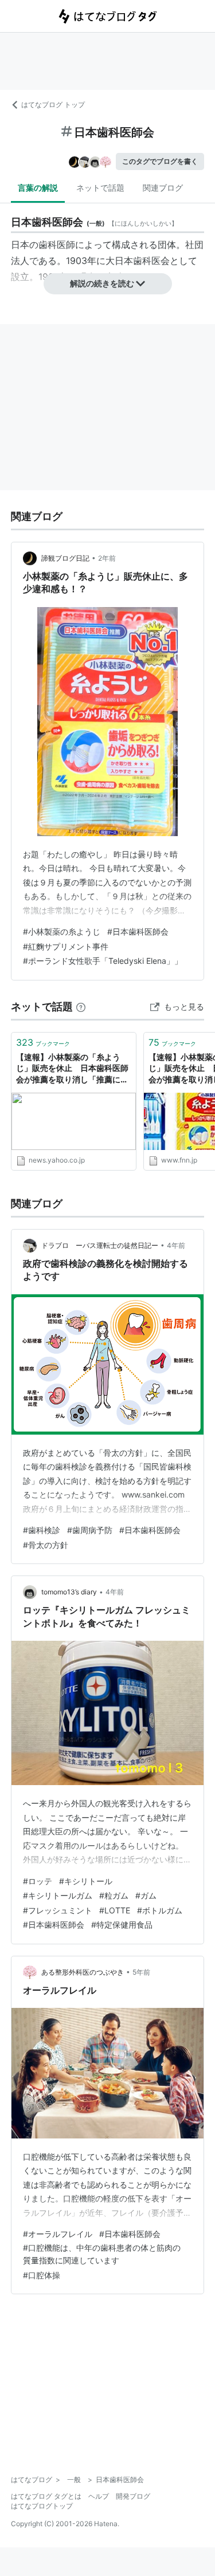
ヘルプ (99, 2496)
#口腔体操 (42, 2275)
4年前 (176, 1245)
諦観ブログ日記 (65, 558)
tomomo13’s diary (69, 1592)
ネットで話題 (100, 188)
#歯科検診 (42, 1530)
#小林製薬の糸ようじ (62, 931)
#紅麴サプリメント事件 (66, 946)
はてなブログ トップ (53, 105)
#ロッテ (38, 1881)
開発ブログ (133, 2496)
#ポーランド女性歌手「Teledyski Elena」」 (103, 961)
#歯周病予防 (90, 1530)
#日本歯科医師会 (138, 931)
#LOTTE (115, 1910)
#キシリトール (86, 1881)
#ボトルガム (160, 1910)
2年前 (107, 558)
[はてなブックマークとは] (81, 1007)
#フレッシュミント (58, 1910)
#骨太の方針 (46, 1545)
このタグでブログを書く (160, 161)
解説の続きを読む (102, 283)
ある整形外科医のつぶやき (83, 1972)
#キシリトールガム (58, 1895)
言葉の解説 (38, 188)
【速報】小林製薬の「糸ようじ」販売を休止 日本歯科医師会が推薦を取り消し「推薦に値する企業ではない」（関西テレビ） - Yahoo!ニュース (72, 1069)
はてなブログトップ (42, 2506)
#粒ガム (114, 1895)
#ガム (146, 1895)
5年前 (141, 1972)
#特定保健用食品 (122, 1925)
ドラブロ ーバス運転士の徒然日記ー (100, 1245)
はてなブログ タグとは (46, 2496)
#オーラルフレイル (58, 2234)
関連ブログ (163, 188)
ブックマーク (43, 1042)
